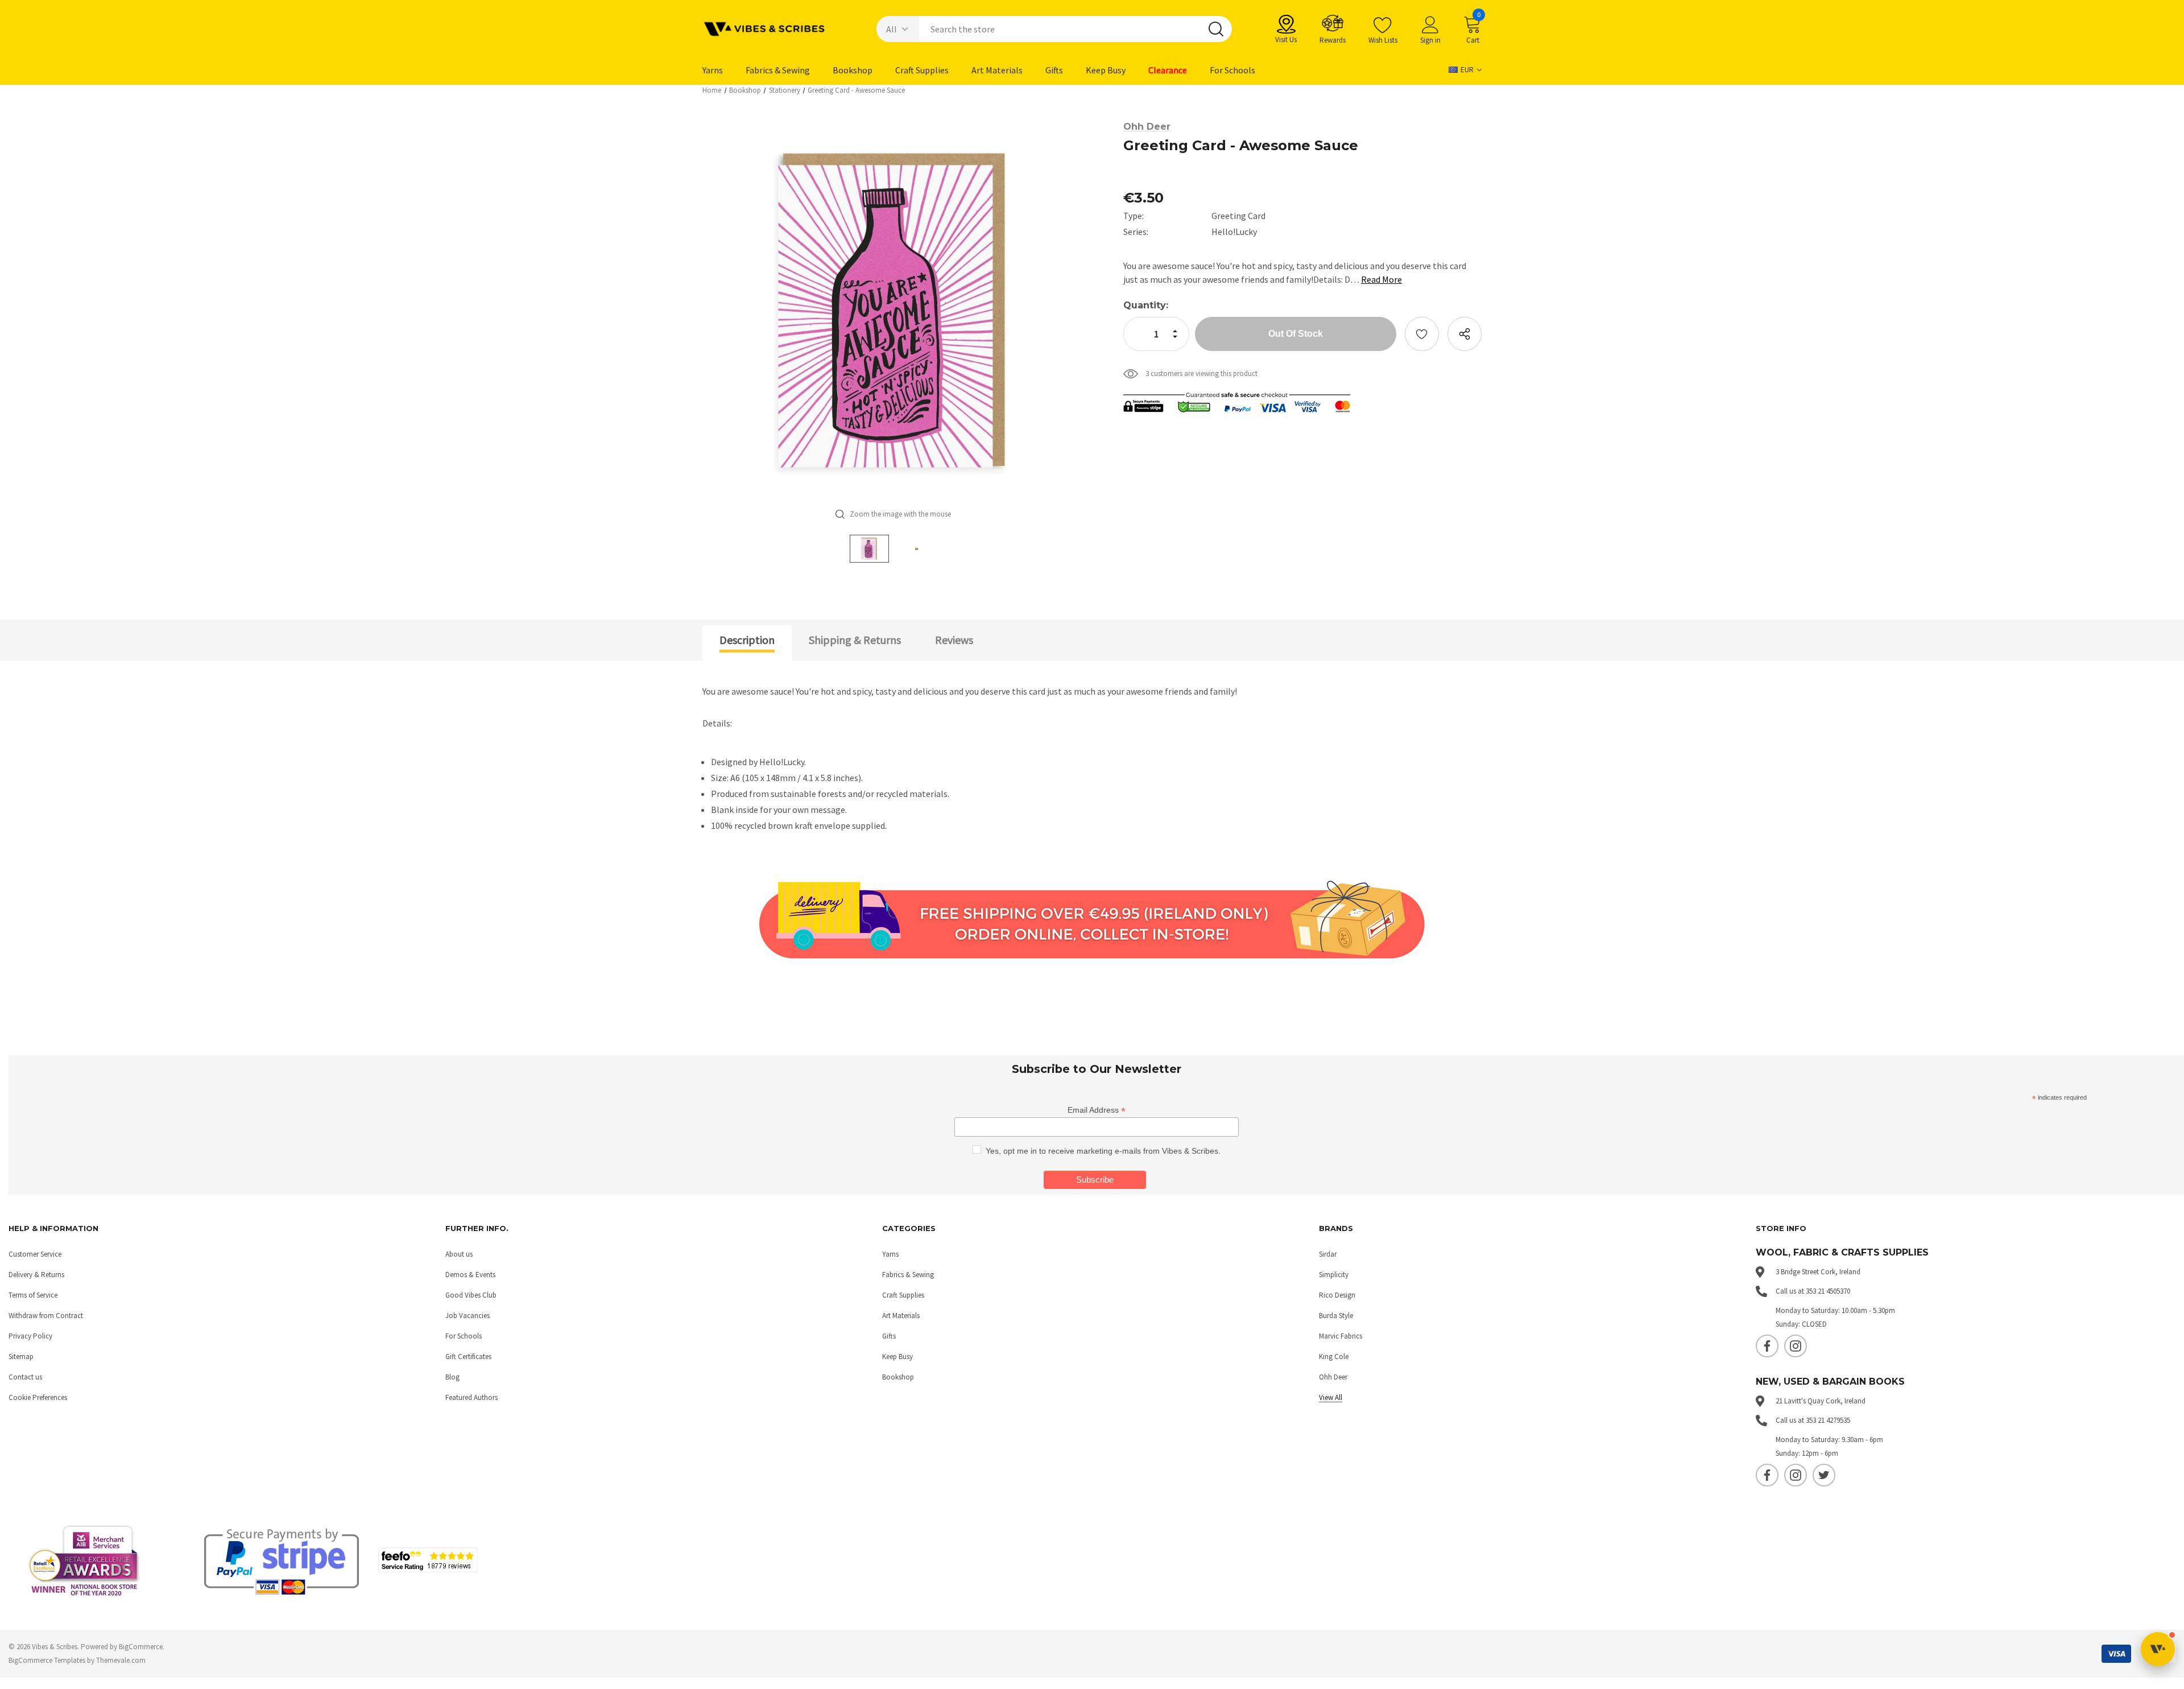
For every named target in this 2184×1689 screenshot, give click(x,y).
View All (1331, 1397)
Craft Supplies (903, 1295)
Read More (1381, 279)
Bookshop (898, 1377)
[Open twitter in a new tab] (1824, 1475)
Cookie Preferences (38, 1397)
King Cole (1334, 1356)
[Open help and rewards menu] (2158, 1649)
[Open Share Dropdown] (1465, 334)
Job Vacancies (468, 1316)
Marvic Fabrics (1341, 1336)
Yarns (890, 1254)
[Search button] (1216, 29)
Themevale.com (121, 1660)
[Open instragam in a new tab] (1796, 1346)
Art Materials (901, 1316)
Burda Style (1336, 1316)
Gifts (889, 1336)
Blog (452, 1377)
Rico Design (1337, 1295)
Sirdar (1328, 1254)
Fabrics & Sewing (908, 1275)
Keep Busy (897, 1356)
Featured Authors (471, 1397)
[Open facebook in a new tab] (1767, 1346)
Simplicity (1334, 1275)
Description (747, 640)
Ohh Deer (1333, 1377)
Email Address (1097, 1110)
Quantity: (1146, 305)
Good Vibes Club (471, 1295)
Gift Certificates (468, 1356)
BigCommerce (141, 1647)
